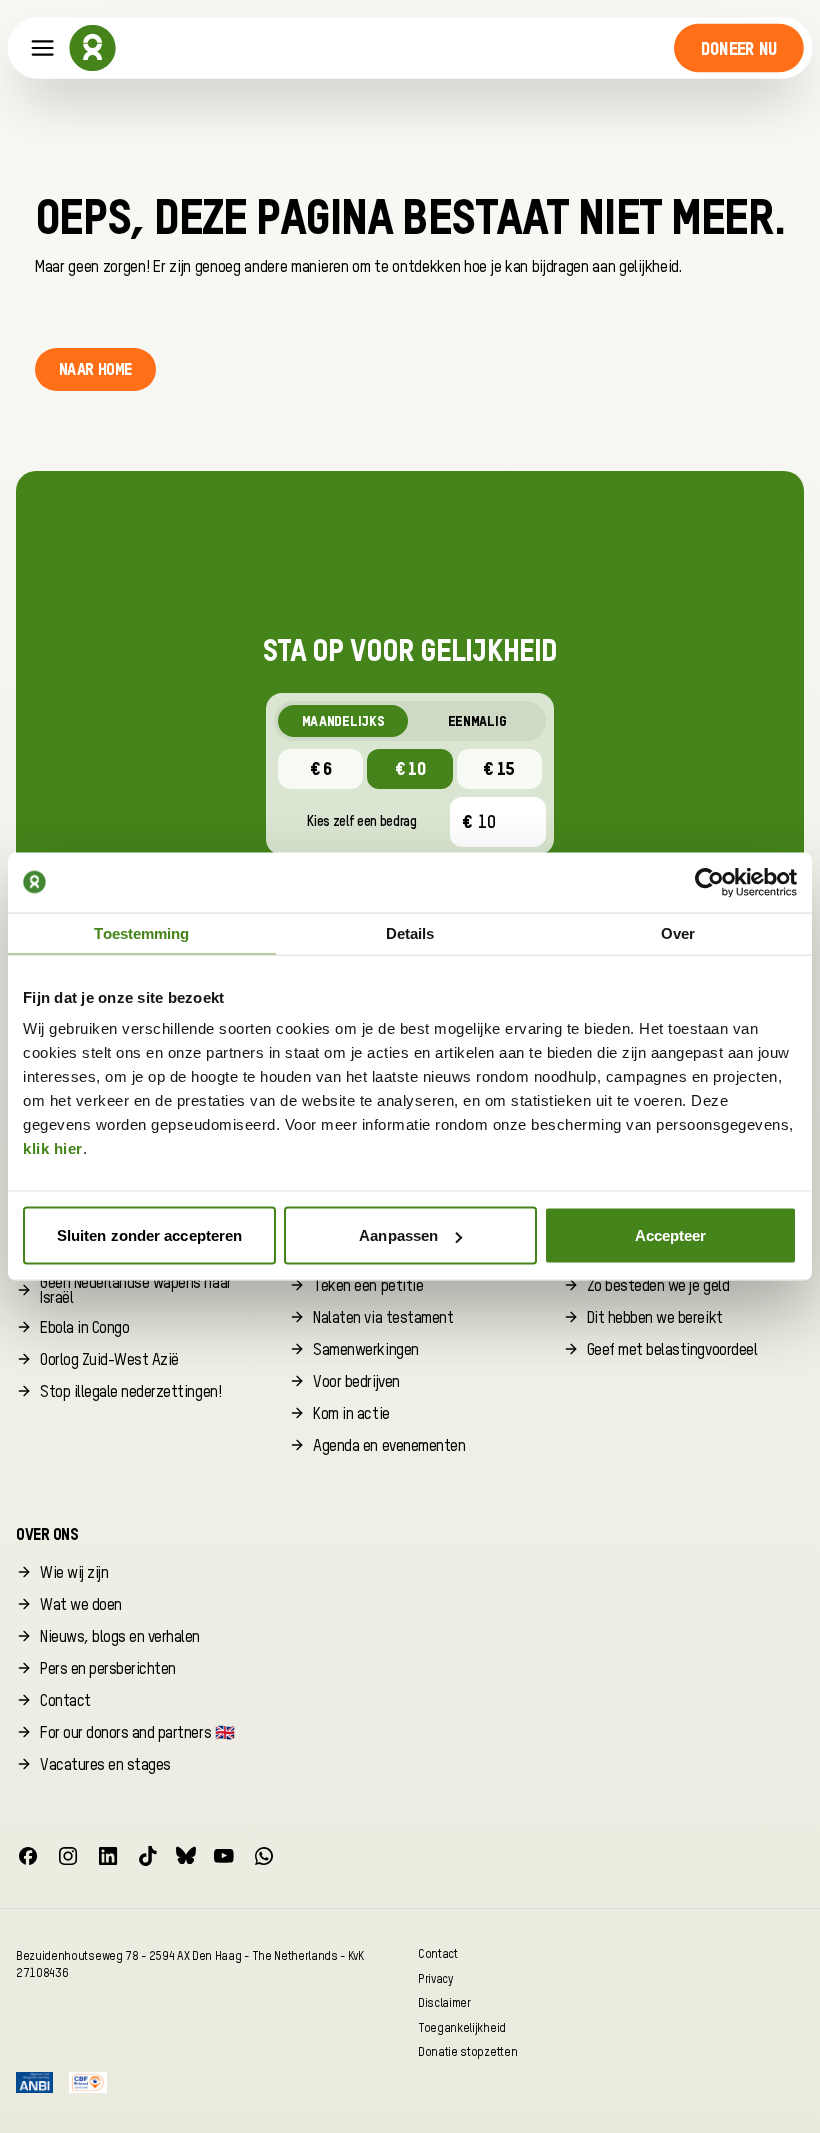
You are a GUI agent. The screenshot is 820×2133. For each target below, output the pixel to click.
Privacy (435, 1978)
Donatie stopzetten (467, 2052)
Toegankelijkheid (462, 2027)
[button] (738, 48)
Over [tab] (678, 932)
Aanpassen (398, 1235)
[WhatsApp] (264, 1856)
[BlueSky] (186, 1856)
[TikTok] (148, 1856)
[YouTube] (224, 1856)
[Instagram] (68, 1856)
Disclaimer (444, 2003)
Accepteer (671, 1235)
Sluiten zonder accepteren (150, 1235)
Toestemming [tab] (141, 932)
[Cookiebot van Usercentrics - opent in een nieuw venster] (709, 882)
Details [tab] (410, 932)
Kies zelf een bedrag (362, 822)
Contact (438, 1953)
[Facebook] (28, 1856)
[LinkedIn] (108, 1856)
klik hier (53, 1148)
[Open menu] (42, 48)
